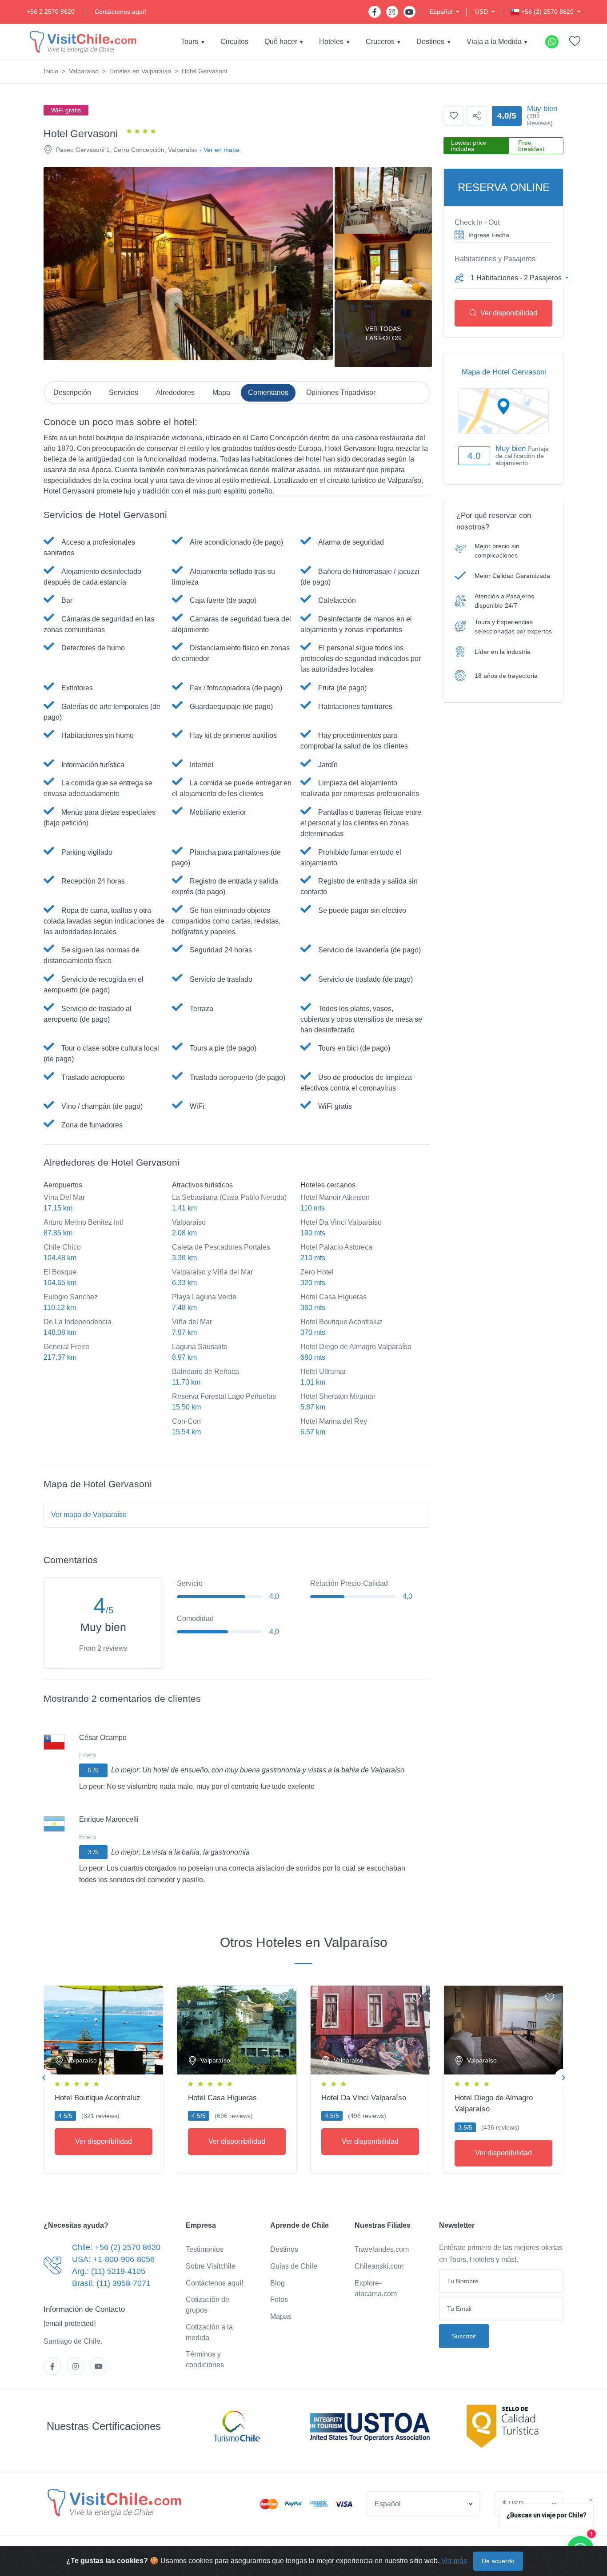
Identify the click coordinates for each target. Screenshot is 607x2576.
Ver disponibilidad (509, 313)
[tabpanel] (104, 2078)
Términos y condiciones (205, 2359)
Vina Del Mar (64, 1197)
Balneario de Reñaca (206, 1372)
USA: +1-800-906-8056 (113, 2259)
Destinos (430, 42)
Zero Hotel (317, 1272)
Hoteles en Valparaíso (140, 71)
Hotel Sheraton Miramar (338, 1396)
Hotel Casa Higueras (333, 1297)
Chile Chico (62, 1247)
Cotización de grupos (208, 2305)
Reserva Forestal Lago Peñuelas (224, 1396)
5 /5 (93, 1770)
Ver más (454, 2561)
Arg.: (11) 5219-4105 (109, 2271)
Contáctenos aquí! (120, 12)
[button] (444, 12)
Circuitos (234, 42)
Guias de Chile (294, 2266)
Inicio (51, 71)
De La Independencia (78, 1322)
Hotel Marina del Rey (334, 1421)
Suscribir (464, 2336)
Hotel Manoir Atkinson (335, 1197)
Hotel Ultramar (323, 1372)
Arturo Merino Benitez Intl (83, 1222)
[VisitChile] (82, 42)
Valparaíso (84, 71)
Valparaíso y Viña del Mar (212, 1272)
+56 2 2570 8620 (51, 12)
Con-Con (186, 1421)
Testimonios (205, 2249)
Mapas (281, 2316)
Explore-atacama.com (376, 2288)
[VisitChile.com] (113, 2502)
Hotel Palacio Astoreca (336, 1247)
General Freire (66, 1347)
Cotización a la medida (209, 2332)
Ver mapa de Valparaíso (89, 1515)
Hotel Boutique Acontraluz (341, 1322)
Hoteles (331, 42)
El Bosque (60, 1272)
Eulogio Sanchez (71, 1297)
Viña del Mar (192, 1322)
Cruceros (380, 42)
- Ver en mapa (220, 150)
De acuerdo (498, 2561)
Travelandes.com (382, 2249)
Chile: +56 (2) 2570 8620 (116, 2247)
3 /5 (93, 1852)
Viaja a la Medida (494, 42)
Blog (278, 2283)
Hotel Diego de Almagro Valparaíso (356, 1347)
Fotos (279, 2299)
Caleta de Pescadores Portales (221, 1247)
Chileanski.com (379, 2266)
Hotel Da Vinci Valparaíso (341, 1222)
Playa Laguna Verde (204, 1297)
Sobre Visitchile (211, 2266)
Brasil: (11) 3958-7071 (111, 2283)
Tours (190, 42)
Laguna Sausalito (200, 1347)
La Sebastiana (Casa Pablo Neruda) (229, 1197)
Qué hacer (281, 42)
